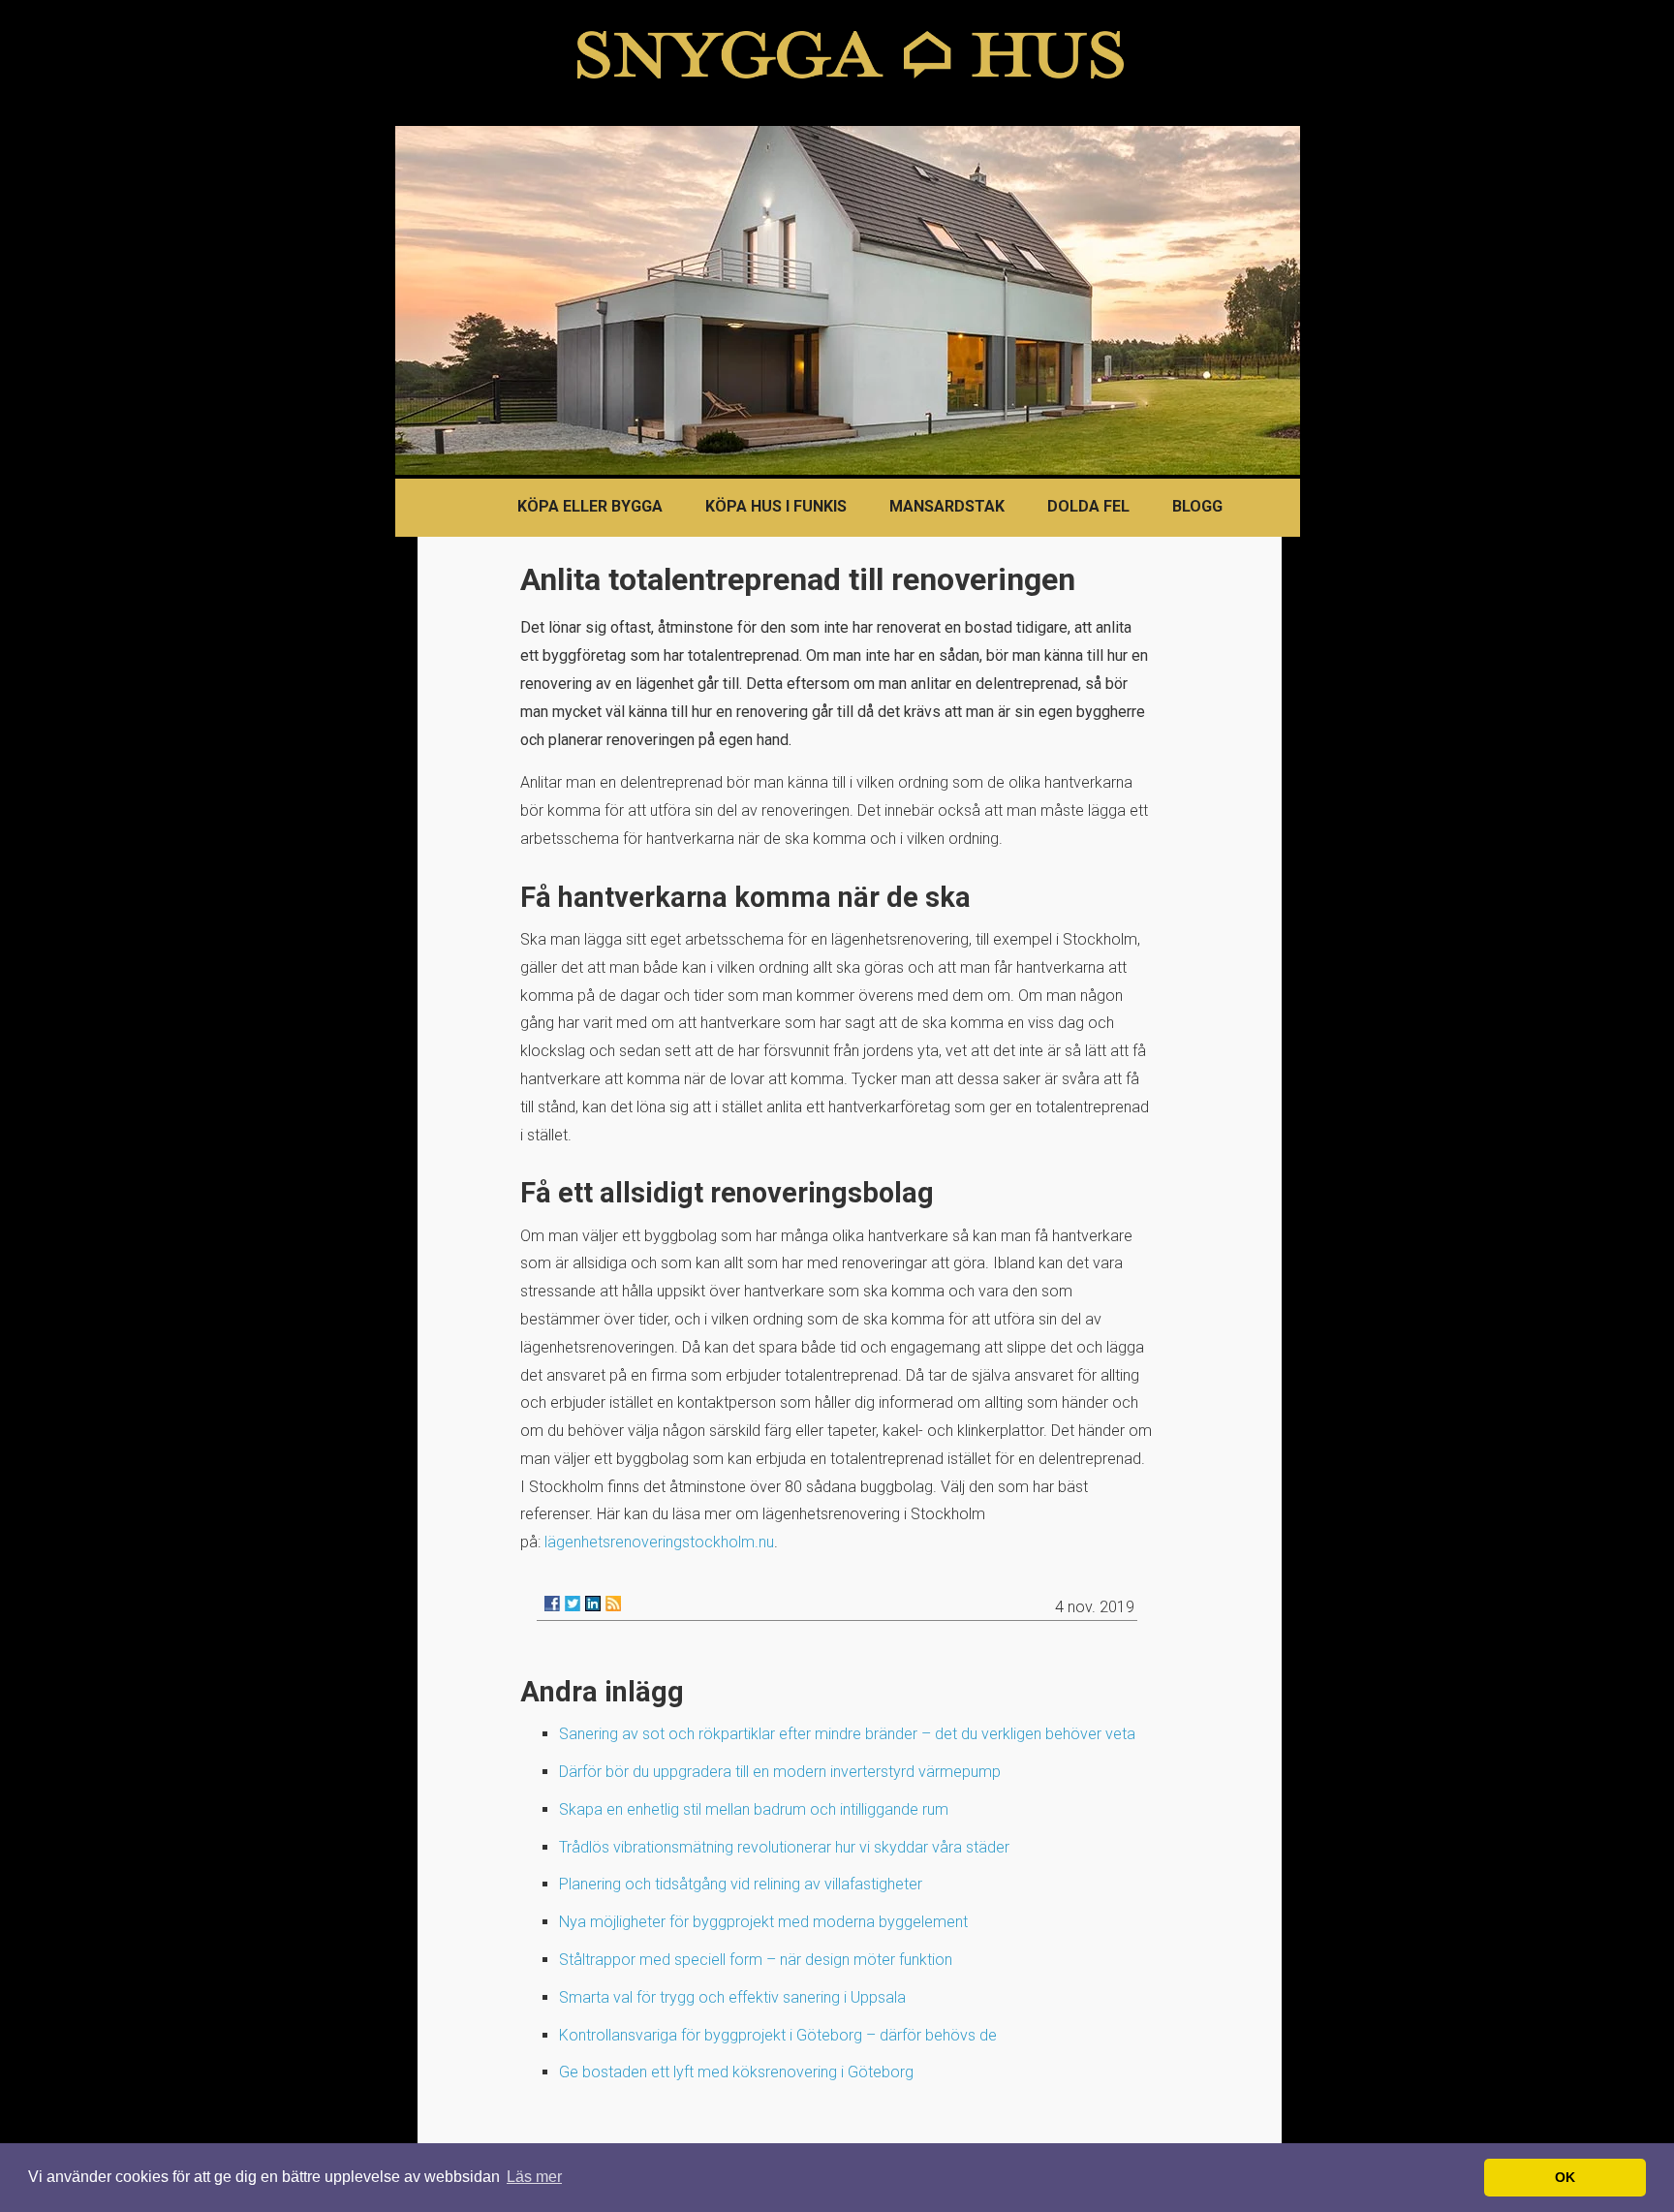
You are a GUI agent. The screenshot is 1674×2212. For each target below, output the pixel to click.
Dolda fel (1088, 506)
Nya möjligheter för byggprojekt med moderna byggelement (763, 1922)
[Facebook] (552, 1604)
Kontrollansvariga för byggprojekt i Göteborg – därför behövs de (778, 2035)
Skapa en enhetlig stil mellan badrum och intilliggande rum (754, 1809)
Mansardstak (947, 506)
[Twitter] (573, 1604)
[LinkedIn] (593, 1604)
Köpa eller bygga (590, 506)
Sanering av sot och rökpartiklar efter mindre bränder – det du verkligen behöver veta (847, 1734)
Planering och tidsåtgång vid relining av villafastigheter (741, 1884)
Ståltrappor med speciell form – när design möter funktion (756, 1960)
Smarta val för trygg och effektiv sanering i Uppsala (732, 1997)
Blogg (1197, 506)
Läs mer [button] (534, 2177)
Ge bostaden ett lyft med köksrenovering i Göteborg (736, 2072)
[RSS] (613, 1604)
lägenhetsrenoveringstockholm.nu (659, 1542)
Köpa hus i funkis (776, 506)
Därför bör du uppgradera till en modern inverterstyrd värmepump (780, 1772)
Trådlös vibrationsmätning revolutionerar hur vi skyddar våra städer (784, 1847)
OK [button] (1565, 2177)
